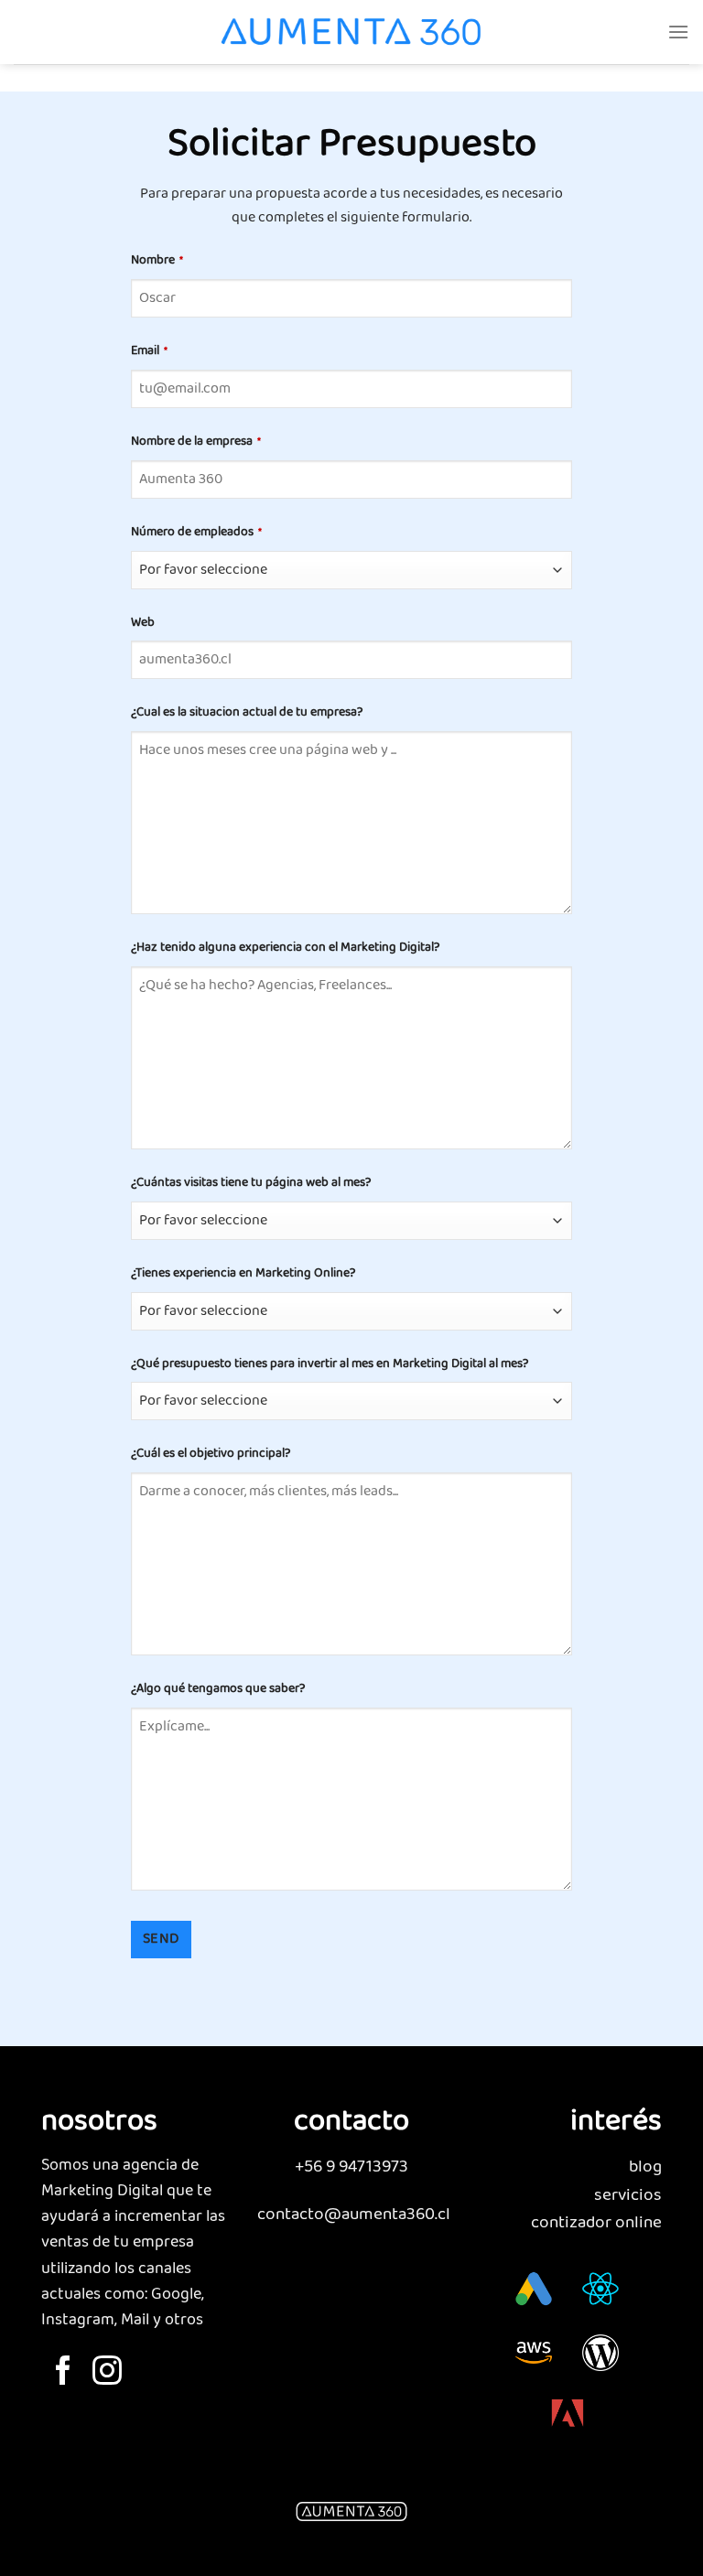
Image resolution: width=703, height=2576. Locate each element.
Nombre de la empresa (196, 442)
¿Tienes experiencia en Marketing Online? (243, 1273)
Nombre (157, 260)
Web (143, 623)
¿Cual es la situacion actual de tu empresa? (247, 712)
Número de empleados (196, 532)
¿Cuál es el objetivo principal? (211, 1454)
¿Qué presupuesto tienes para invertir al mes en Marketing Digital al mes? (330, 1364)
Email (149, 351)
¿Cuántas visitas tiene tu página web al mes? (251, 1183)
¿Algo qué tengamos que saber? (218, 1689)
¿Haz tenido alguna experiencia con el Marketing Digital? (285, 948)
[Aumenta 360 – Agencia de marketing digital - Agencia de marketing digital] (351, 32)
